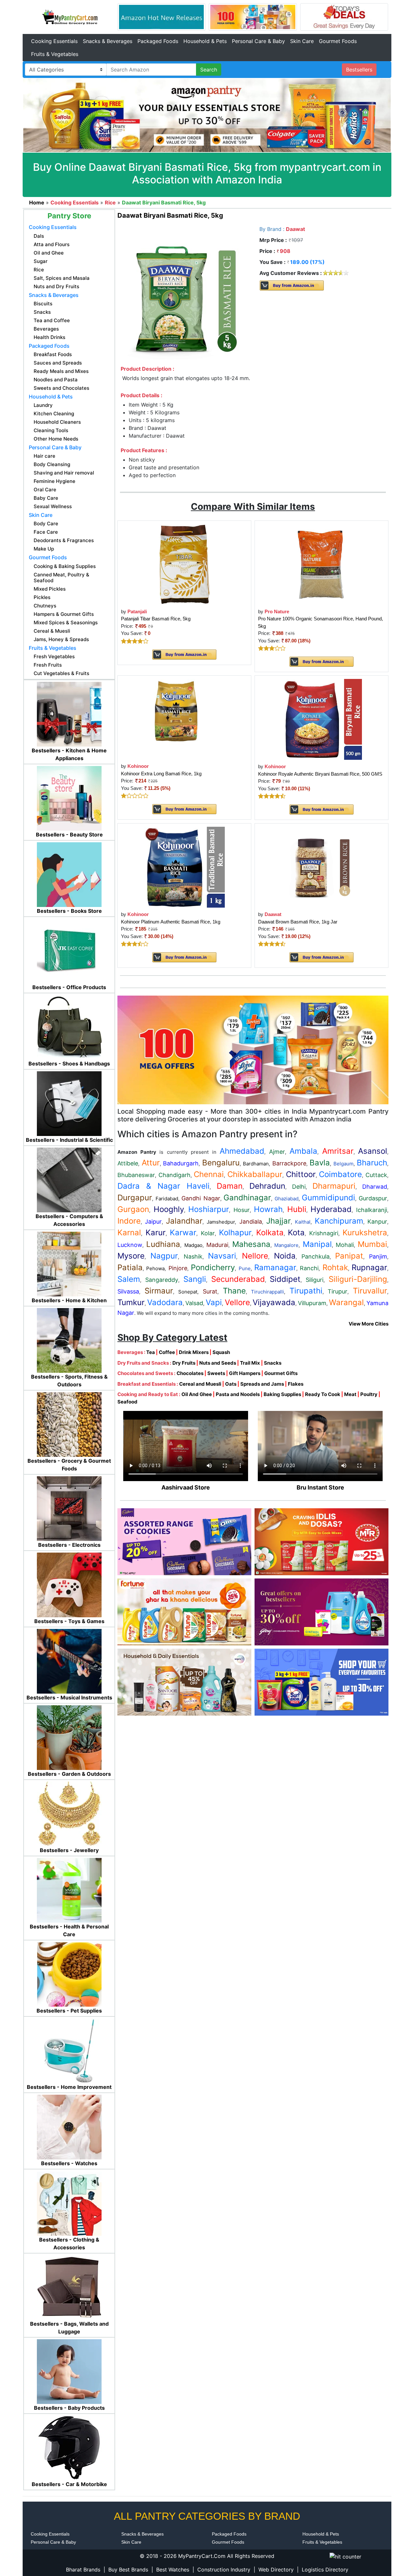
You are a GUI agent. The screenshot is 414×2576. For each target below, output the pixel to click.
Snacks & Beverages (108, 41)
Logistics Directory (325, 2570)
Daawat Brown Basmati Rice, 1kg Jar (298, 922)
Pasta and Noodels (238, 1394)
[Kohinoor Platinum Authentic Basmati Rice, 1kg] (184, 867)
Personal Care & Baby (258, 41)
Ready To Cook (323, 1394)
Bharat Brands (83, 2570)
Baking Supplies (282, 1394)
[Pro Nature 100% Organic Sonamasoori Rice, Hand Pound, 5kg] (321, 564)
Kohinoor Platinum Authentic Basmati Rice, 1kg (171, 922)
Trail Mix (250, 1363)
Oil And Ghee (197, 1394)
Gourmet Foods (338, 41)
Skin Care (302, 41)
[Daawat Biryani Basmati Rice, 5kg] (184, 294)
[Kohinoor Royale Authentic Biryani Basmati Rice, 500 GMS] (321, 719)
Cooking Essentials (54, 41)
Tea (151, 1352)
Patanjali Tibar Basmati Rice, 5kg (156, 619)
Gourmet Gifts (281, 1373)
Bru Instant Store (320, 1487)
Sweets (216, 1373)
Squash (221, 1352)
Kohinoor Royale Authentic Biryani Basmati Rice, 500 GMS (320, 774)
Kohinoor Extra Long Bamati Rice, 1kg (161, 774)
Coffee (167, 1352)
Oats (231, 1384)
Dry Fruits (184, 1363)
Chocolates (190, 1373)
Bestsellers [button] (359, 70)
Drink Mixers (194, 1352)
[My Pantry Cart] (70, 16)
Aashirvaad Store (186, 1487)
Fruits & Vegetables (55, 54)
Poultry (369, 1394)
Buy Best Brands (128, 2570)
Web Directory (276, 2570)
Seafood (127, 1402)
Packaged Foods (158, 41)
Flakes (296, 1384)
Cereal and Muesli (200, 1384)
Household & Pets (205, 41)
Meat (350, 1394)
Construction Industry (224, 2570)
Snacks (273, 1363)
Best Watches (173, 2570)
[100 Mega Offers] (253, 1049)
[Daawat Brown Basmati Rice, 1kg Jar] (321, 867)
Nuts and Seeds (218, 1363)
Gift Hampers (245, 1373)
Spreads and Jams (262, 1384)
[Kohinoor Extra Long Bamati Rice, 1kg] (184, 719)
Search (209, 70)
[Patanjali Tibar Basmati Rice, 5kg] (184, 564)
